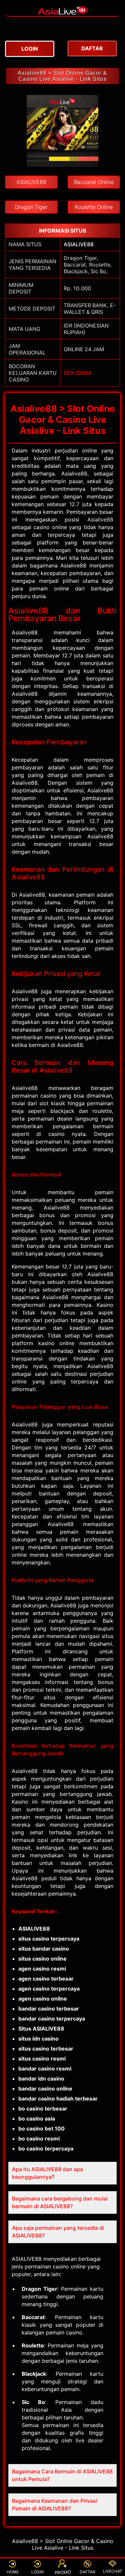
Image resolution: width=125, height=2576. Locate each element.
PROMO (62, 2572)
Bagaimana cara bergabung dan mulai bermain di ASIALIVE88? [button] (60, 2202)
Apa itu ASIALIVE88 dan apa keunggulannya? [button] (47, 2173)
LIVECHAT (113, 2571)
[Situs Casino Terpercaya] (63, 13)
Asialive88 (100, 519)
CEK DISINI (77, 373)
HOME (13, 2572)
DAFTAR (87, 2572)
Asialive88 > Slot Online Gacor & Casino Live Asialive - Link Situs (62, 76)
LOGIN (37, 2572)
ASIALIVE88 (79, 244)
